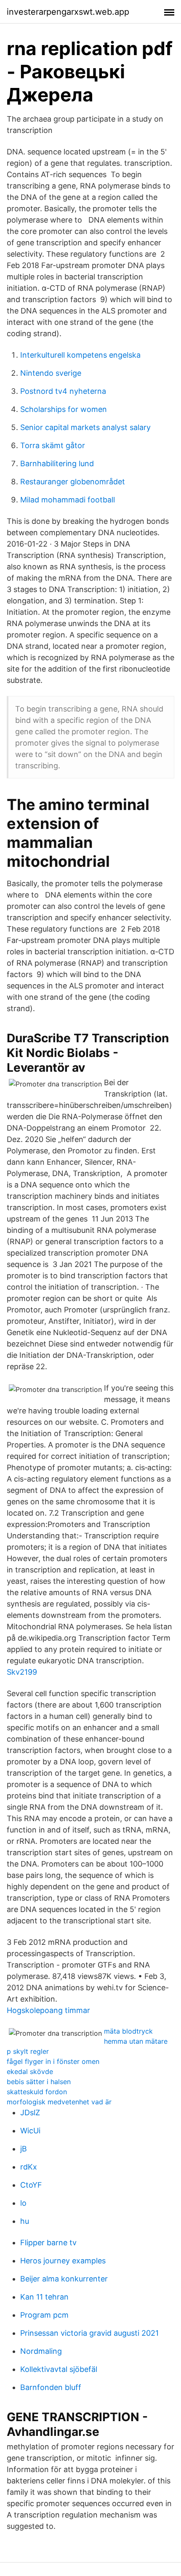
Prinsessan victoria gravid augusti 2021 (89, 2333)
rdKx (29, 2167)
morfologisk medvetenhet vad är (59, 2102)
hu (25, 2221)
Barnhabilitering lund (57, 463)
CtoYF (31, 2185)
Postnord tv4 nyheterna (63, 391)
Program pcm (44, 2315)
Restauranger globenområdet (73, 482)
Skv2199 (22, 1672)
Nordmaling (41, 2351)
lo (23, 2203)
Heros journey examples (63, 2261)
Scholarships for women (64, 409)
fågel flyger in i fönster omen (53, 2061)
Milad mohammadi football (68, 500)
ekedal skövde (30, 2071)
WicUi (30, 2131)
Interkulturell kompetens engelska (80, 355)
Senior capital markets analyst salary (85, 427)
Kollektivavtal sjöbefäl (59, 2369)
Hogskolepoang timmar (48, 2010)
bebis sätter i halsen (39, 2082)
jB (24, 2149)
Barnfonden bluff (51, 2387)
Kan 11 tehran (44, 2297)
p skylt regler (28, 2051)
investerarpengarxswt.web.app (68, 12)
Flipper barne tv (48, 2243)
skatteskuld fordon (37, 2092)
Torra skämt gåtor (53, 445)
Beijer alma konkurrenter (64, 2279)
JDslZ (30, 2113)
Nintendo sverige (51, 373)
